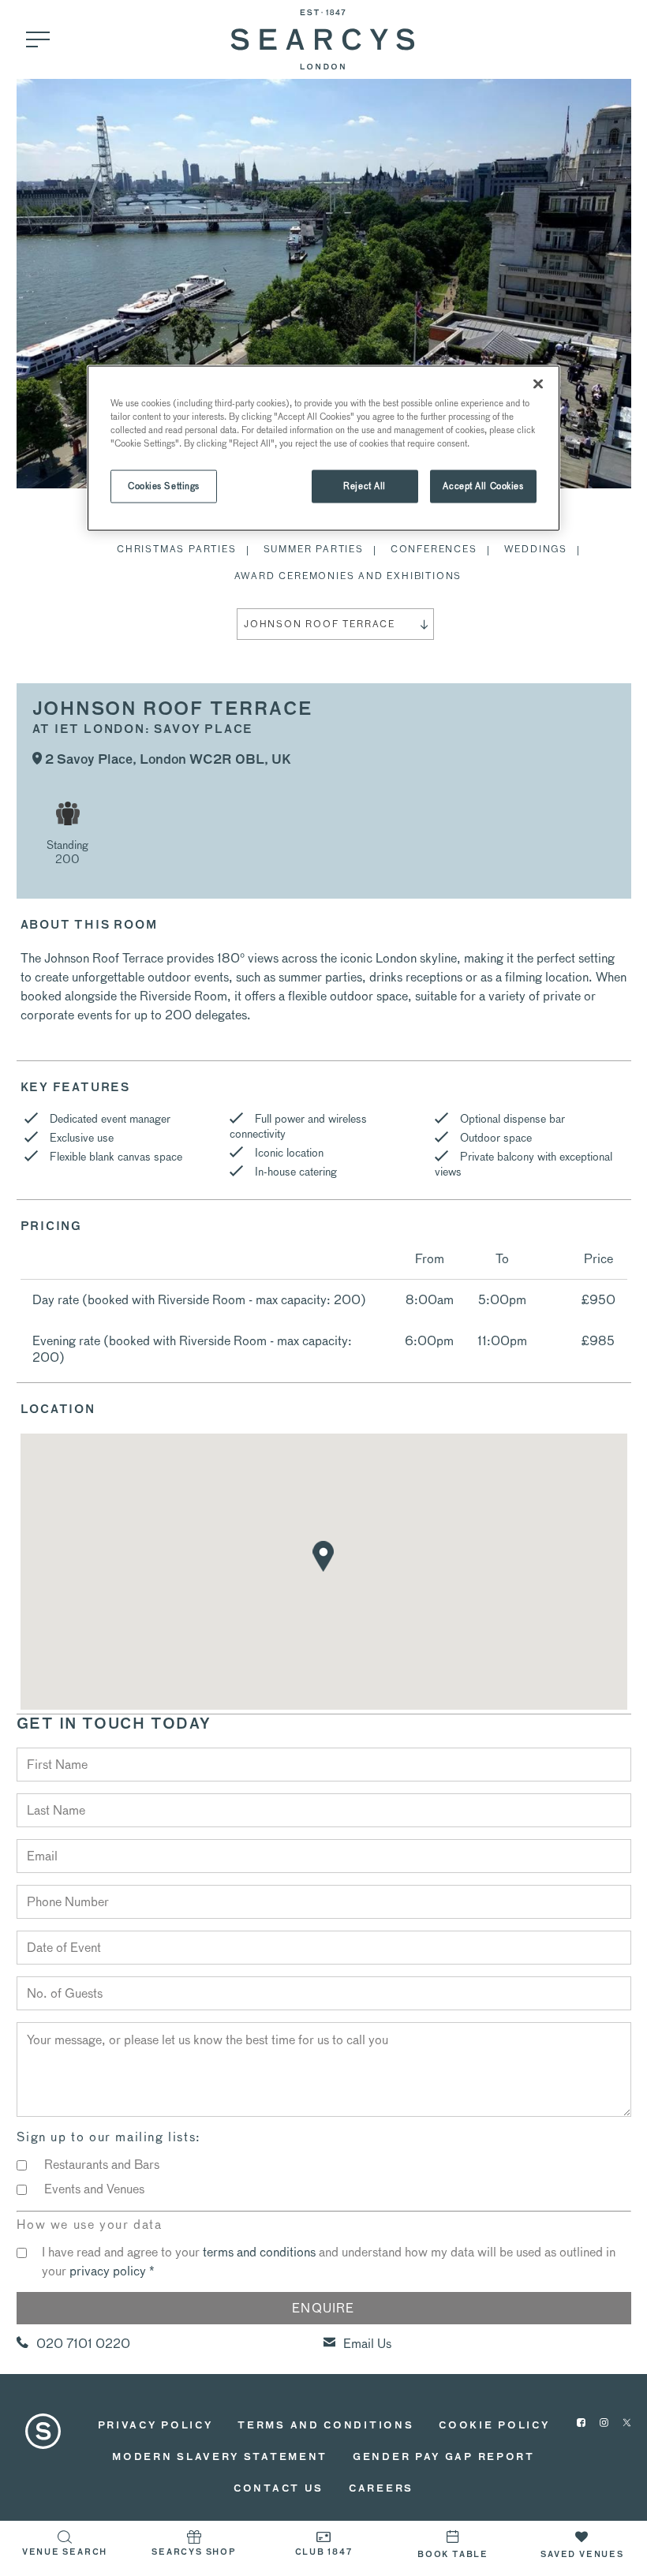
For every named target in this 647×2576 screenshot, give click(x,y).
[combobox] (335, 624)
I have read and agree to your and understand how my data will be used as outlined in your (329, 2262)
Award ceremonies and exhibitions (348, 576)
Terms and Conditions (325, 2426)
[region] (323, 448)
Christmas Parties (177, 549)
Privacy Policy (155, 2426)
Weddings (536, 549)
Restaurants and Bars (102, 2165)
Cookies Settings (164, 486)
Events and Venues (94, 2189)
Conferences (434, 549)
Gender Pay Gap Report (444, 2458)
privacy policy (108, 2271)
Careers (381, 2489)
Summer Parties (314, 549)
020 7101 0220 (83, 2344)
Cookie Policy (494, 2426)
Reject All (365, 486)
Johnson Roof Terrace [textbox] (320, 624)
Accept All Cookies (483, 486)
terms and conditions (259, 2252)
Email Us (367, 2344)
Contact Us (279, 2489)
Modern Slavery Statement (220, 2458)
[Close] (538, 383)
